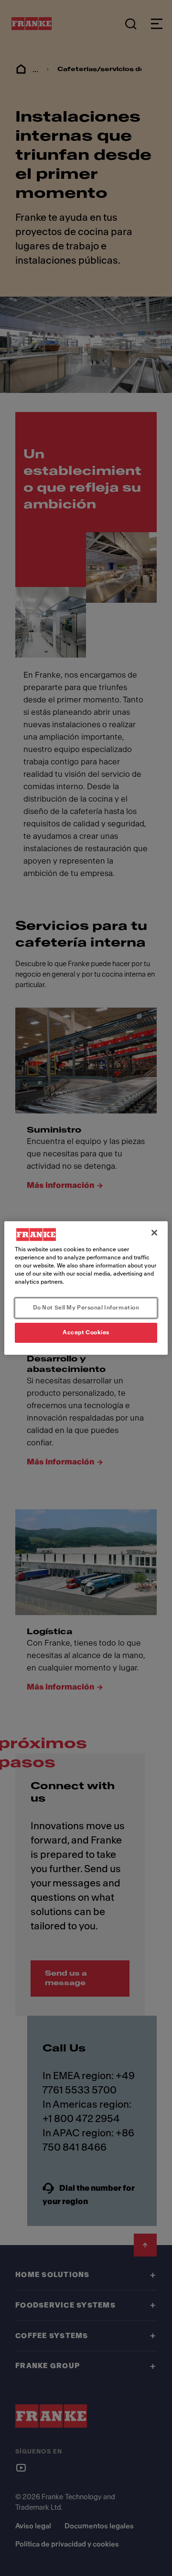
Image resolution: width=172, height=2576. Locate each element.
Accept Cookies (86, 1332)
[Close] (154, 1233)
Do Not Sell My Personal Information (86, 1308)
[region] (86, 1288)
